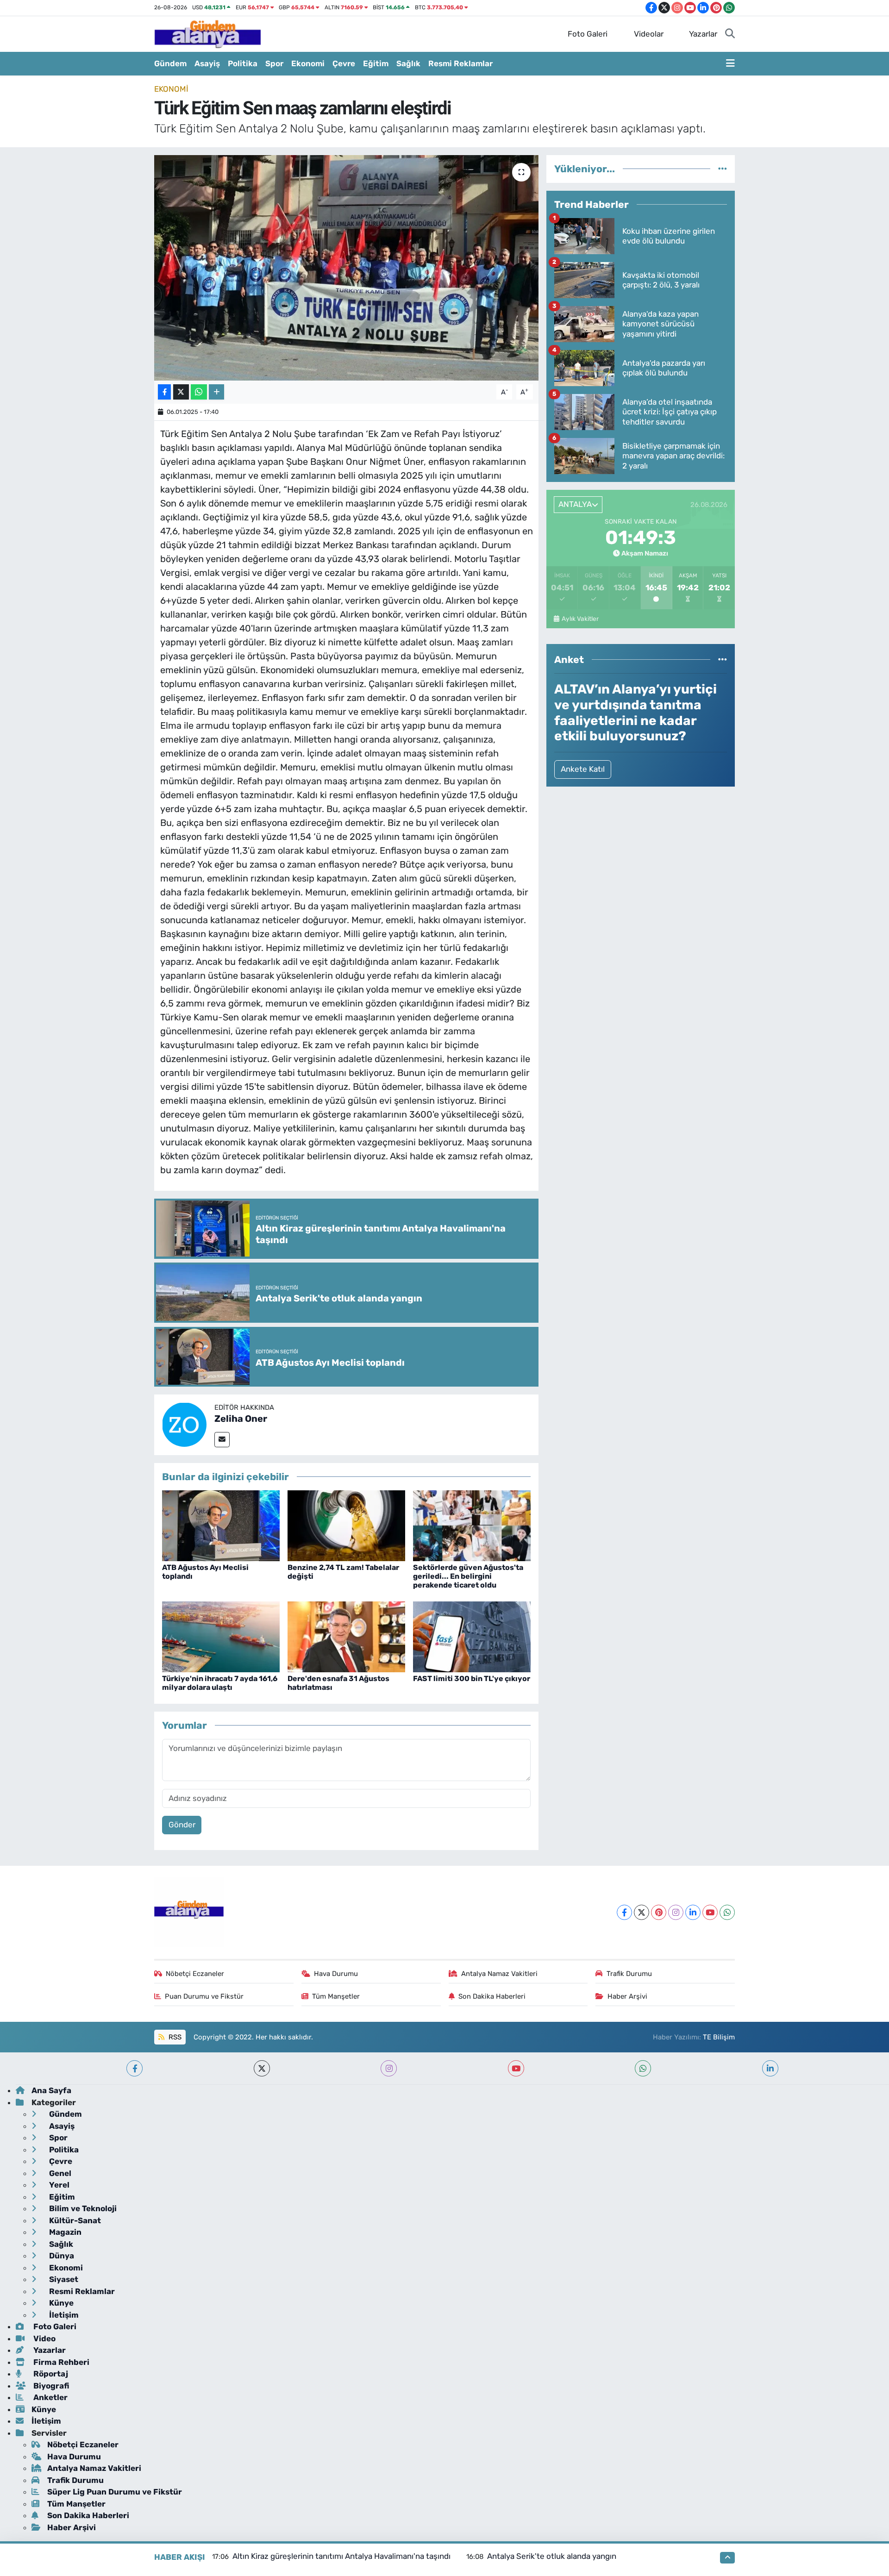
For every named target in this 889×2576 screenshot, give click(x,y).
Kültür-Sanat (74, 2220)
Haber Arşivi (627, 1996)
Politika (243, 63)
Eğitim (376, 63)
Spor (274, 63)
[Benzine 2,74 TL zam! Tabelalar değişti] (346, 1525)
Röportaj (50, 2374)
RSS (174, 2037)
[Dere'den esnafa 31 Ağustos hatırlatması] (346, 1636)
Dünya (61, 2256)
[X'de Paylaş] (181, 392)
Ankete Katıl (583, 769)
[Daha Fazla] (216, 392)
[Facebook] (624, 1912)
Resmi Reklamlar (460, 63)
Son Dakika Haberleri (492, 1996)
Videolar (649, 34)
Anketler (50, 2397)
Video (44, 2338)
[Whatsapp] (727, 1912)
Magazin (64, 2232)
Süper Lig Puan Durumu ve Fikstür (115, 2492)
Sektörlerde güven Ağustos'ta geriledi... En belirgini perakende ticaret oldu (468, 1576)
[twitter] (262, 2068)
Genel (59, 2173)
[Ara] (730, 34)
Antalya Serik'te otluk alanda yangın (552, 2556)
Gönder (182, 1825)
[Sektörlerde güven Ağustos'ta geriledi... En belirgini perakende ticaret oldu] (472, 1525)
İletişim (63, 2315)
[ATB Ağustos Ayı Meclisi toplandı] (221, 1525)
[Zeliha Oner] (184, 1424)
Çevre (344, 63)
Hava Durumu (336, 1974)
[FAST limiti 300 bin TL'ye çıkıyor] (472, 1636)
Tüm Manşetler (336, 1996)
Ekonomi (308, 63)
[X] (642, 1912)
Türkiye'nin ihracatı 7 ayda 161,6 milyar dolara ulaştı (220, 1683)
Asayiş (207, 63)
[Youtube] (710, 1912)
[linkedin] (770, 2068)
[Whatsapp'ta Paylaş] (199, 392)
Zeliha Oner (241, 1419)
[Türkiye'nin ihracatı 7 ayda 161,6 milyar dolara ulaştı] (221, 1636)
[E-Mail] (222, 1440)
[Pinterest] (659, 1912)
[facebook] (135, 2068)
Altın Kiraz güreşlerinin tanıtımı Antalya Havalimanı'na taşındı (341, 2556)
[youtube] (516, 2068)
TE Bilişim (719, 2037)
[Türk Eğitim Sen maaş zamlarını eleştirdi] (347, 268)
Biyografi (50, 2386)
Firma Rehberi (60, 2362)
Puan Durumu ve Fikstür (204, 1996)
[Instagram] (676, 1912)
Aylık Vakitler (580, 619)
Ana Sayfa (51, 2090)
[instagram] (389, 2068)
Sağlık (408, 63)
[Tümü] (723, 169)
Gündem (170, 63)
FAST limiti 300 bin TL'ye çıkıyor (472, 1679)
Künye (60, 2303)
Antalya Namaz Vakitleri (499, 1974)
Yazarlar (703, 34)
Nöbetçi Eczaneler (195, 1974)
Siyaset (63, 2279)
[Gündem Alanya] (207, 33)
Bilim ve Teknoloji (82, 2208)
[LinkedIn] (693, 1912)
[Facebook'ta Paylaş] (164, 392)
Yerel (58, 2185)
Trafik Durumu (629, 1974)
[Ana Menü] (730, 64)
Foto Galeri (588, 34)
